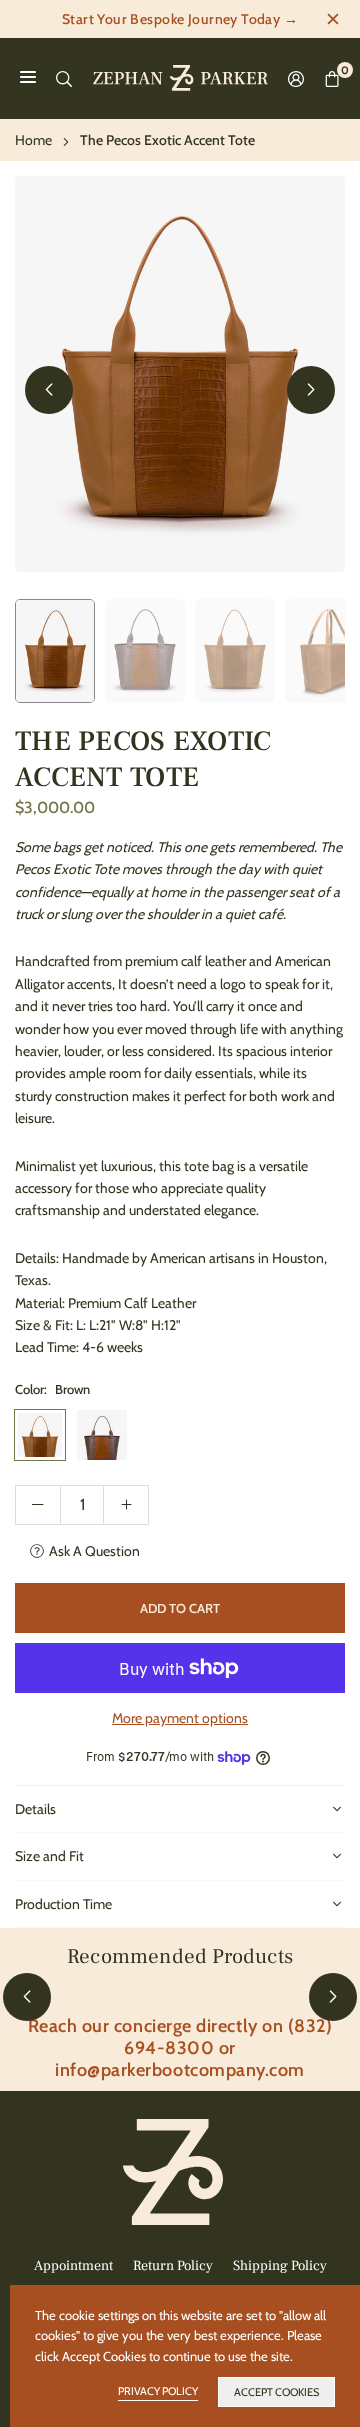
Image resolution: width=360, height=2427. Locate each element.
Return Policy (173, 2266)
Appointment (73, 2266)
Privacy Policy (158, 2391)
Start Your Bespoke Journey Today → (180, 19)
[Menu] (28, 78)
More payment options (180, 1718)
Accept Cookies (276, 2392)
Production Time (63, 1904)
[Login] (296, 78)
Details (35, 1809)
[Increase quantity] (126, 1505)
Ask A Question (94, 1551)
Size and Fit (49, 1856)
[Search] (64, 78)
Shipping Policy (280, 2266)
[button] (311, 390)
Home (33, 140)
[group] (180, 374)
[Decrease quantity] (38, 1505)
